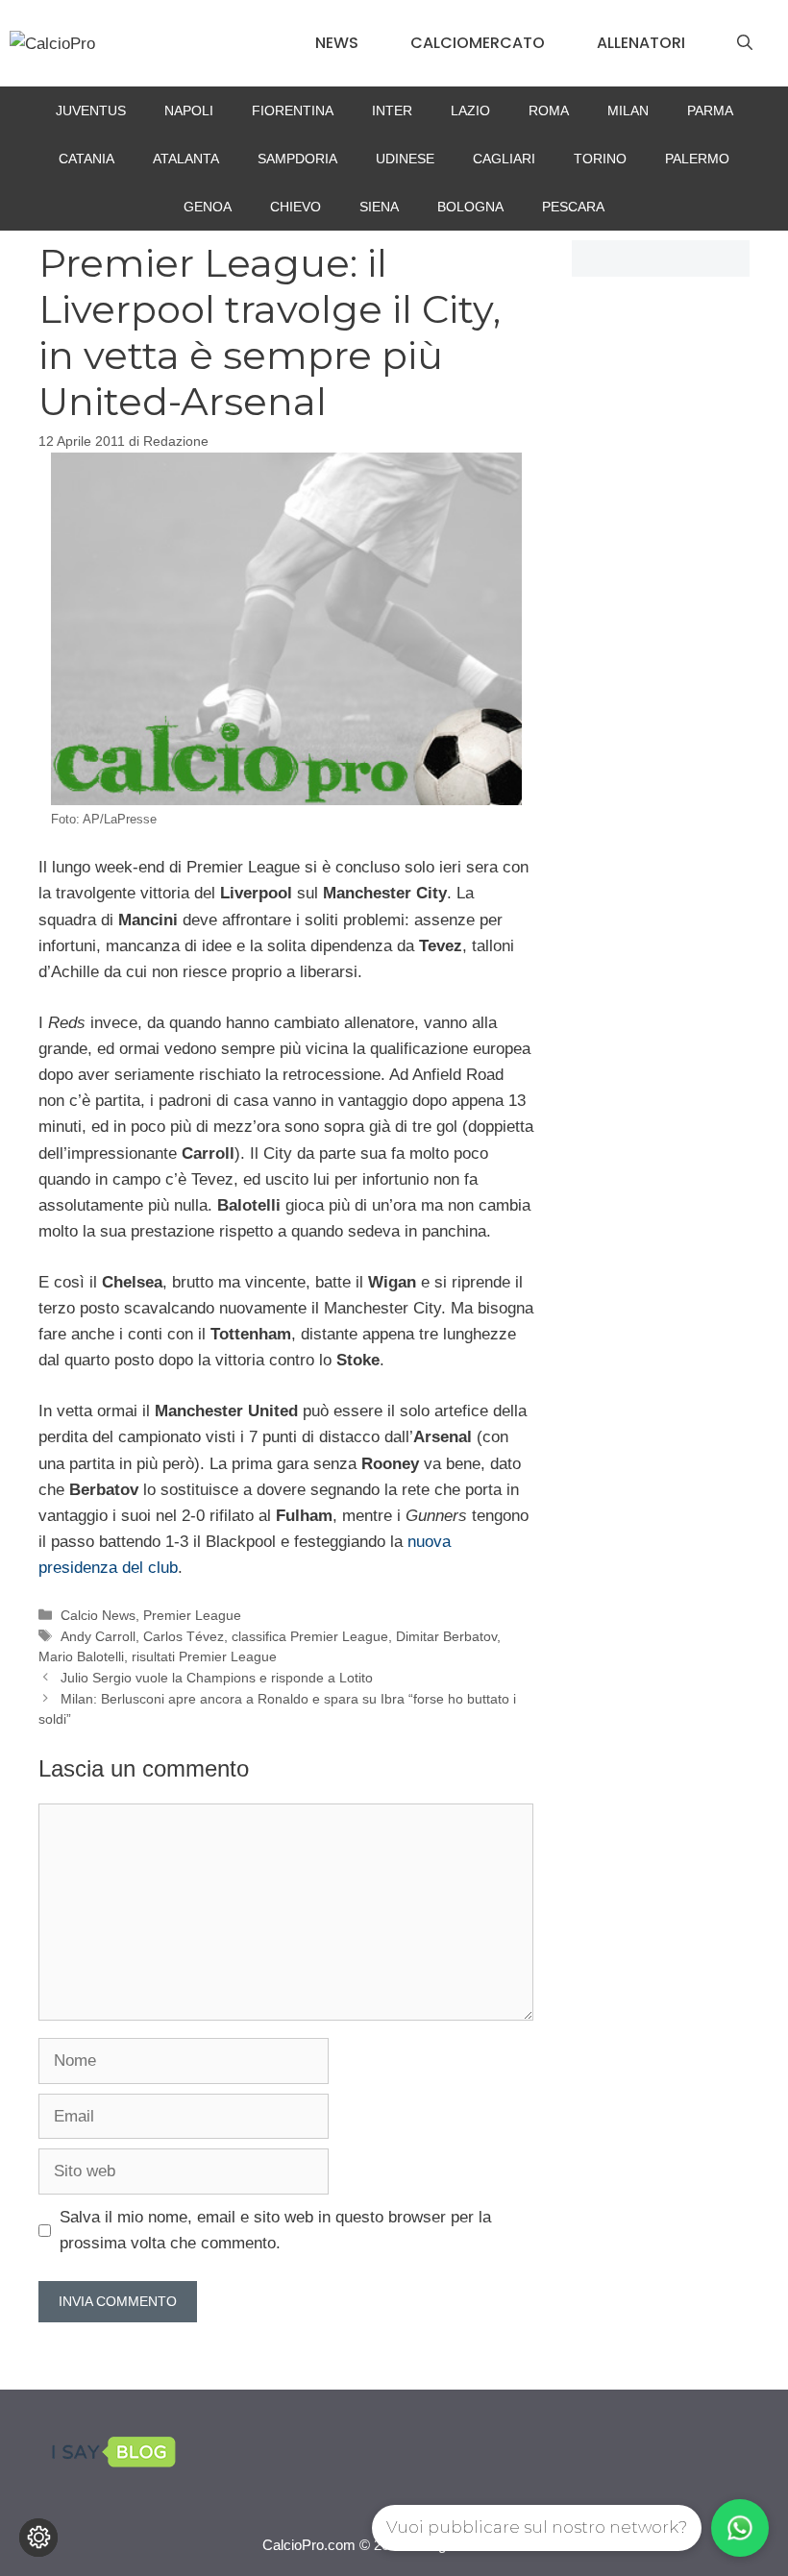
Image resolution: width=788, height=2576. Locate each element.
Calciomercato (478, 43)
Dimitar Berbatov (446, 1636)
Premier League (192, 1615)
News (337, 43)
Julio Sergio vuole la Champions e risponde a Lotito (217, 1678)
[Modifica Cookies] (38, 2538)
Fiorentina (293, 110)
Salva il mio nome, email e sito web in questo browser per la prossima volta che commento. (275, 2230)
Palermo (697, 159)
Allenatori (641, 43)
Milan (628, 110)
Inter (392, 110)
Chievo (295, 207)
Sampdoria (297, 159)
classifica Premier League (310, 1636)
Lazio (470, 110)
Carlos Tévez (184, 1636)
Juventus (91, 110)
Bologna (470, 207)
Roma (549, 110)
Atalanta (186, 159)
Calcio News (98, 1615)
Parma (710, 110)
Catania (86, 159)
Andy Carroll (98, 1636)
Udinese (405, 159)
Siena (379, 207)
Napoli (189, 110)
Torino (600, 159)
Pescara (573, 207)
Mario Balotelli (81, 1656)
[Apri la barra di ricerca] (745, 43)
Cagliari (504, 159)
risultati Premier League (204, 1656)
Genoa (208, 207)
